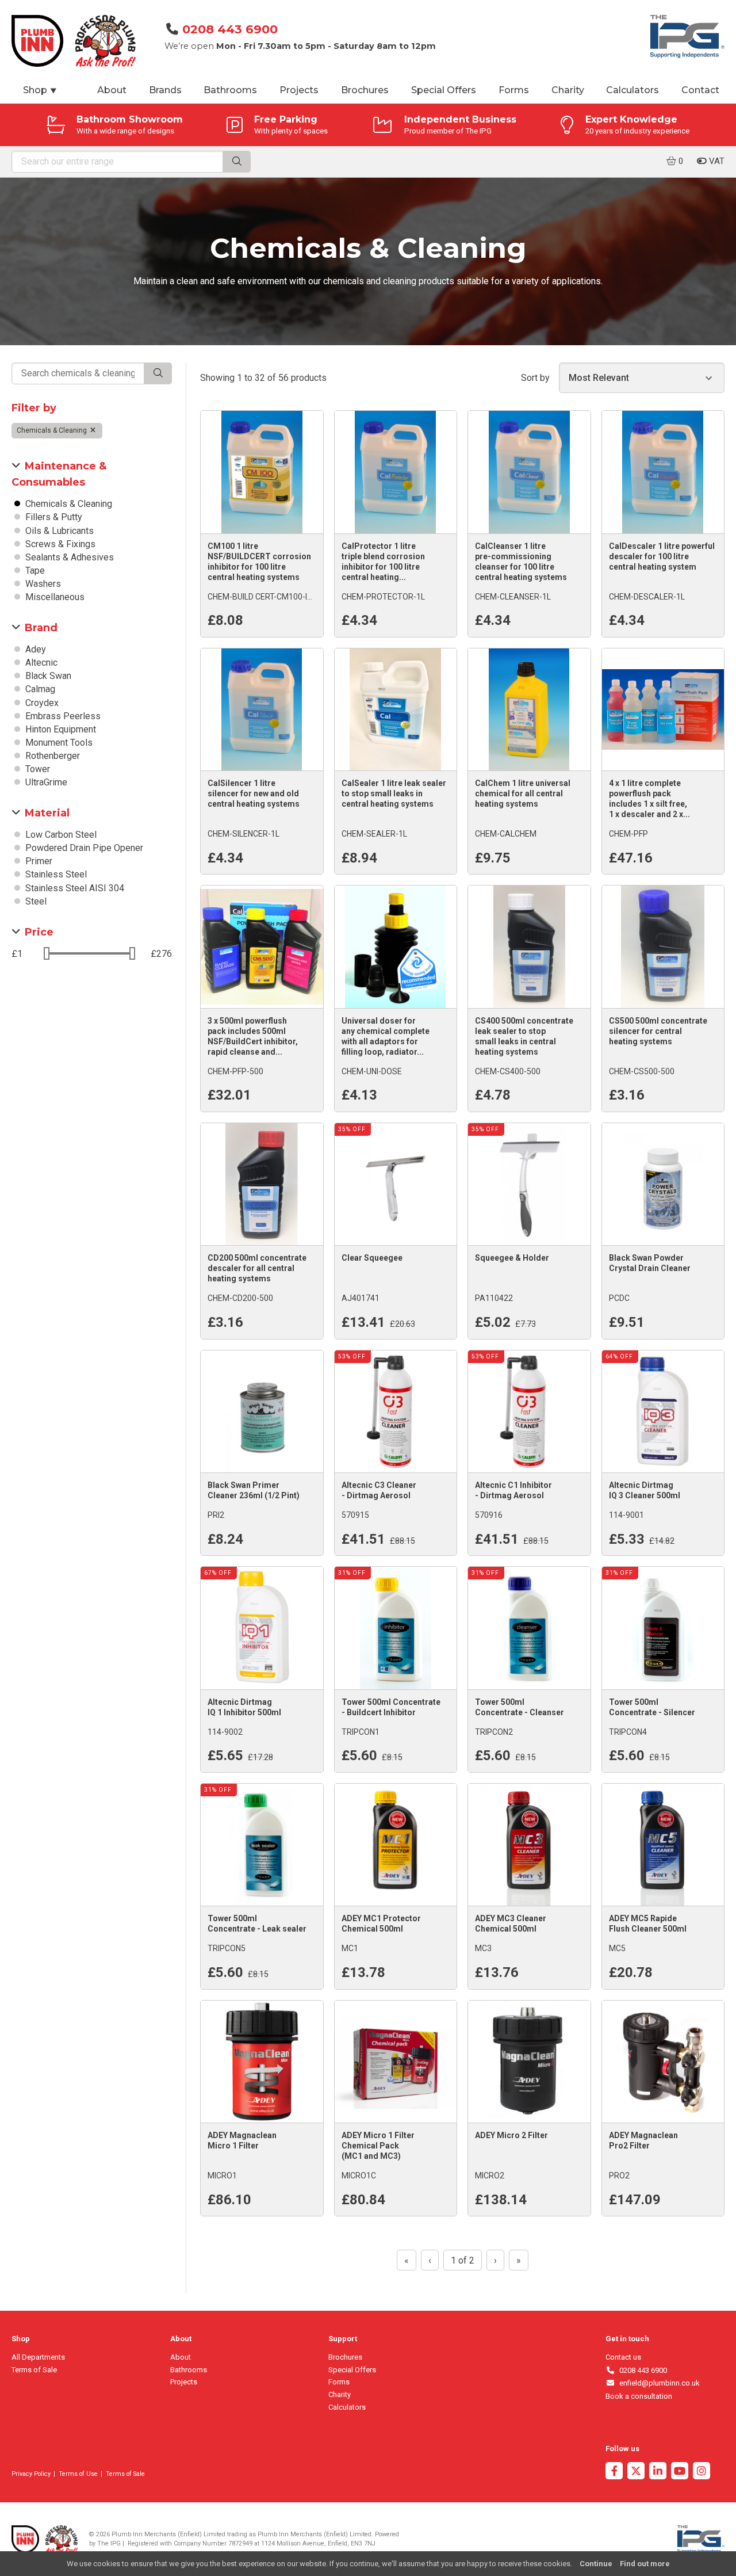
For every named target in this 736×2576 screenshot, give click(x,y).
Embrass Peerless (62, 716)
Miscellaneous (54, 597)
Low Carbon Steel (60, 835)
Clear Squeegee (372, 1258)
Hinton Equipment (60, 729)
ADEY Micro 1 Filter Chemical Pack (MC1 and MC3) (378, 2146)
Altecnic (40, 663)
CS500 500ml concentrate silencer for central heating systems (658, 1031)
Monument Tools (58, 743)
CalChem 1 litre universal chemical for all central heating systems (523, 793)
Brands (165, 90)
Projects (299, 90)
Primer (38, 861)
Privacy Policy (31, 2474)
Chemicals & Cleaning (53, 430)
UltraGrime (45, 782)
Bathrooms (230, 90)
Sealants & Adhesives (68, 557)
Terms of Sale (34, 2370)
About (112, 90)
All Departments (38, 2357)
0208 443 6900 (230, 29)
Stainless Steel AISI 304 (74, 888)
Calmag (39, 689)
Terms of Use (78, 2474)
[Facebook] (614, 2472)
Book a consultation (639, 2396)
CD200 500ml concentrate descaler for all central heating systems (257, 1268)
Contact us (623, 2357)
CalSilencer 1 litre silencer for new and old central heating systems (254, 793)
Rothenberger (51, 756)
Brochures (365, 90)
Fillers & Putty (53, 517)
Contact (700, 90)
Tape (34, 570)
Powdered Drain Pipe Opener (83, 848)
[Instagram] (701, 2472)
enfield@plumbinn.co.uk (658, 2383)
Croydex (41, 703)
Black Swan (47, 676)
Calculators (632, 90)
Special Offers (444, 90)
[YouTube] (680, 2472)
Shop (40, 90)
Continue (596, 2564)
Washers (42, 584)
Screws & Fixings (59, 544)
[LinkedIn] (658, 2472)
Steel (35, 901)
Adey (34, 649)
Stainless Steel (55, 874)
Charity (568, 90)
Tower (37, 769)
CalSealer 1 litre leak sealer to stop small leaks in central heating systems (394, 793)
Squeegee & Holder (512, 1258)
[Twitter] (636, 2472)
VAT (716, 161)
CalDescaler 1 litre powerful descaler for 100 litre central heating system (662, 556)
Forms (514, 90)
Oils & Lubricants (58, 531)
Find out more (645, 2564)
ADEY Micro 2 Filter (511, 2135)
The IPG (109, 2543)
